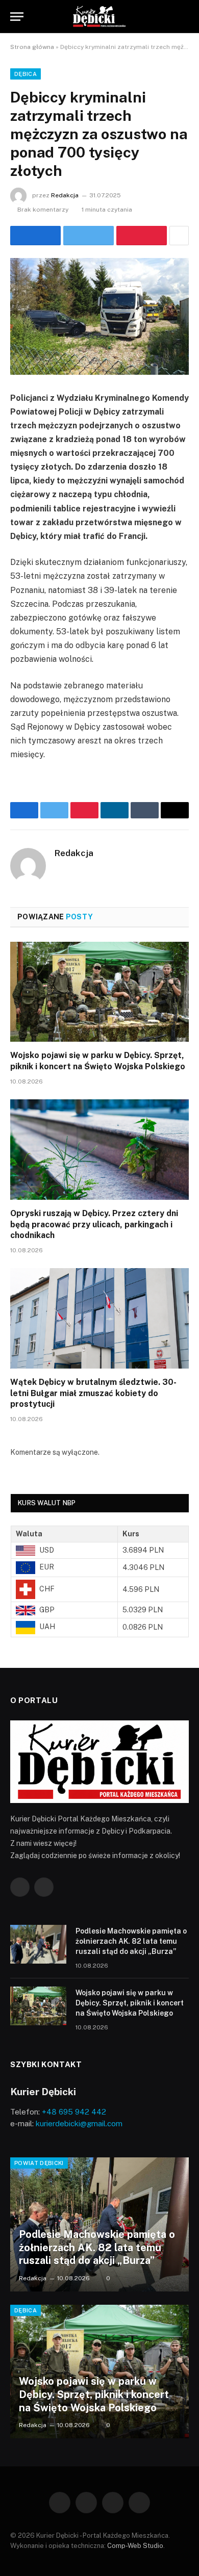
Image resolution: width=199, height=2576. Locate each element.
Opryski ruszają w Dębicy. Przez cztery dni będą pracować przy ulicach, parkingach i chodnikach (94, 1225)
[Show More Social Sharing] (179, 236)
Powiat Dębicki (39, 2163)
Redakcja (65, 195)
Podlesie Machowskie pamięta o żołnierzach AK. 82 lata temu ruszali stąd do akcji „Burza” (131, 1941)
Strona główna (32, 47)
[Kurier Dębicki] (99, 17)
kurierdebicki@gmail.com (79, 2123)
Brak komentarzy (43, 210)
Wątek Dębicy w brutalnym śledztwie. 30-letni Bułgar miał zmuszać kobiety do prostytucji (93, 1393)
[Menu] (17, 17)
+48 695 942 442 (74, 2112)
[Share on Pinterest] (142, 236)
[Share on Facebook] (35, 236)
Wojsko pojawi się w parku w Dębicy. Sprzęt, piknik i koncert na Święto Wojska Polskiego (130, 2003)
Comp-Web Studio (135, 2546)
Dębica (26, 74)
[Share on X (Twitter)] (89, 236)
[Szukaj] (184, 17)
